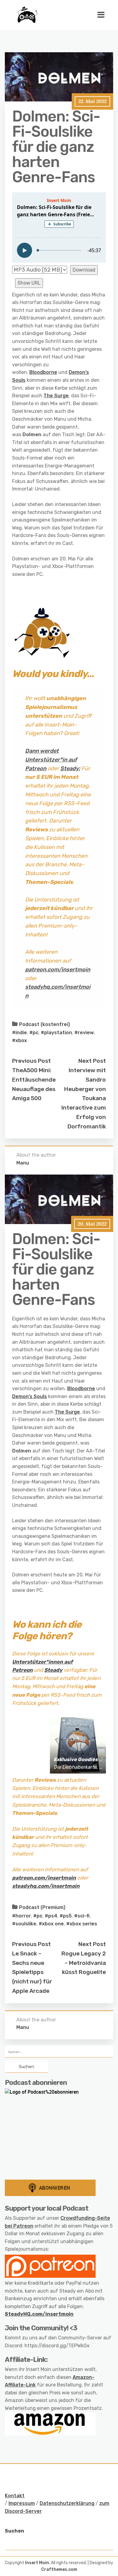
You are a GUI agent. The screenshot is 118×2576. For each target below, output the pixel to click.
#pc (34, 1033)
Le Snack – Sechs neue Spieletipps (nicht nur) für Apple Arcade (32, 1972)
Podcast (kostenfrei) (44, 1024)
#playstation (56, 1033)
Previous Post (31, 1061)
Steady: (70, 768)
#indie (20, 1033)
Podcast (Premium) (42, 1907)
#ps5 (66, 1916)
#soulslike (24, 1924)
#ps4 (51, 1916)
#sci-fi (82, 1916)
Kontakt (15, 2496)
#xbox (20, 1040)
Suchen (15, 2531)
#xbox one (51, 1924)
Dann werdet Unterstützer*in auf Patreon (51, 760)
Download (84, 270)
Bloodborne (43, 372)
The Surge (56, 396)
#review (84, 1033)
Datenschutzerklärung (67, 2503)
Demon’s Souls (29, 1396)
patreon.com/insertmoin (58, 970)
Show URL (29, 283)
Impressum (22, 2503)
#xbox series (82, 1924)
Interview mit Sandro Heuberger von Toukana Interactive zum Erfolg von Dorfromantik (84, 1098)
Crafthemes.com (59, 2569)
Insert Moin (37, 2563)
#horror (21, 1916)
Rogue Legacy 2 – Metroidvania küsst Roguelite (84, 1963)
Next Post (92, 1061)
